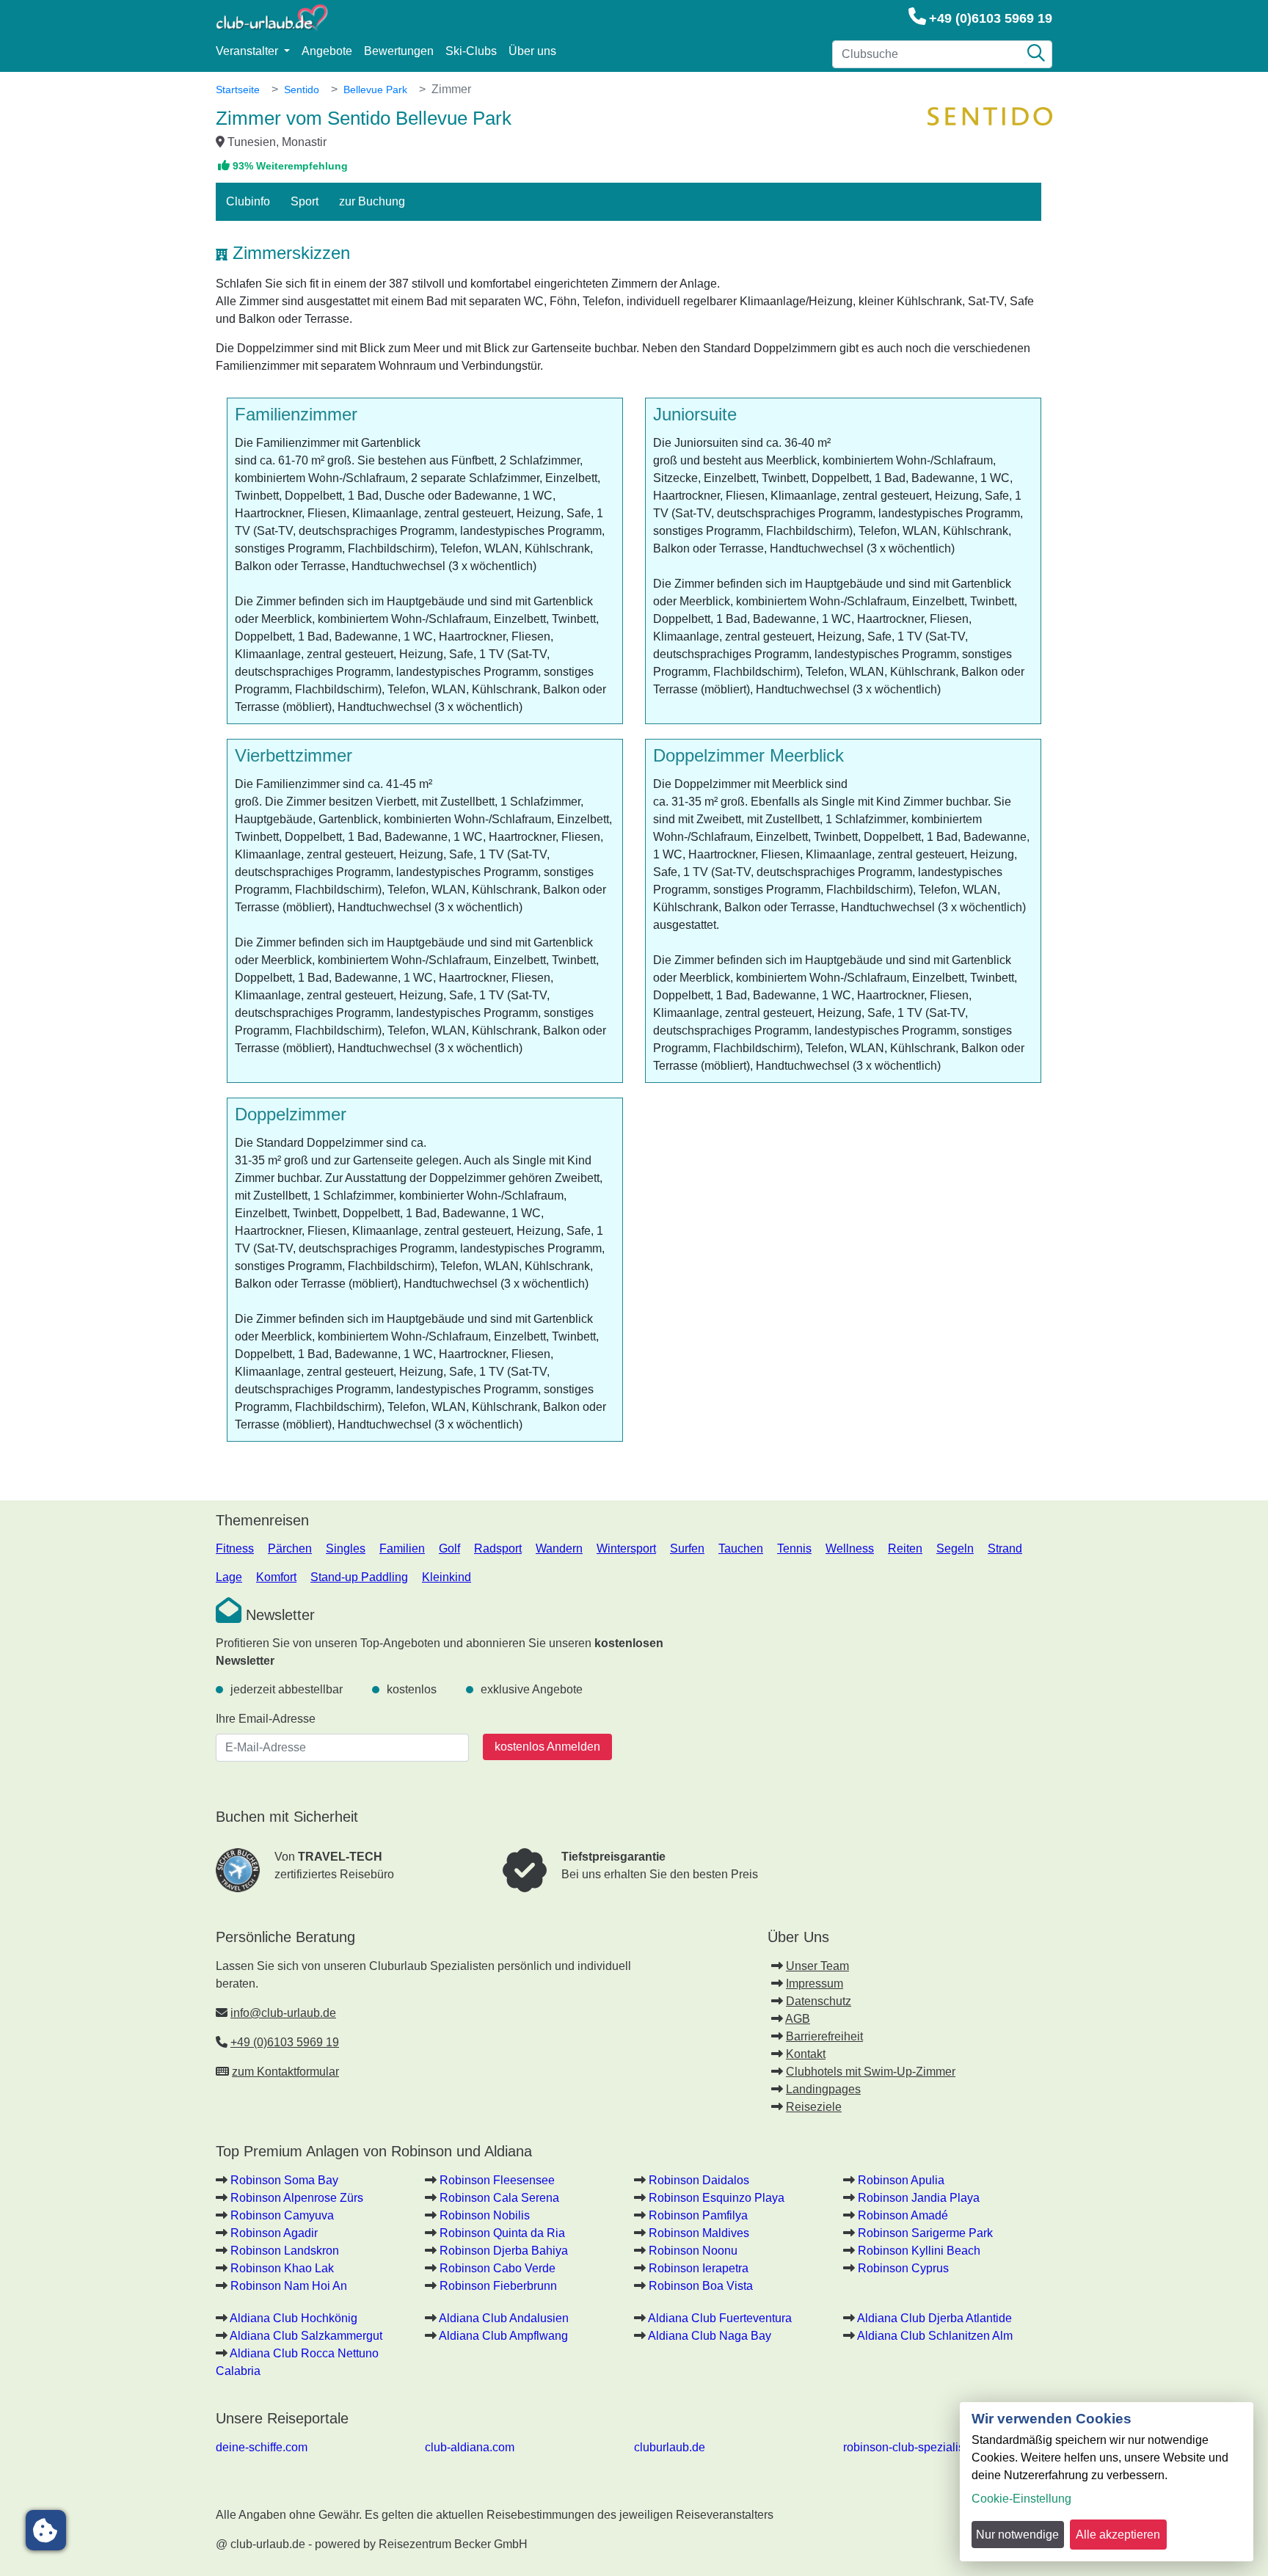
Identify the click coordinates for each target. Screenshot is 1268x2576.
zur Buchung (372, 201)
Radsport (498, 1548)
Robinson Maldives (699, 2233)
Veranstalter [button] (248, 51)
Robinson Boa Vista (701, 2286)
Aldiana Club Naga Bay (710, 2336)
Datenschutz (819, 2001)
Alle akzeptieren (1118, 2535)
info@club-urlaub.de (283, 2013)
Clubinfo (248, 201)
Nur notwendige (1017, 2535)
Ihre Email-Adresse (266, 1719)
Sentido (302, 90)
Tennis (794, 1548)
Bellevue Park (375, 90)
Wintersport (626, 1548)
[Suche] (1036, 54)
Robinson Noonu (693, 2251)
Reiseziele (814, 2107)
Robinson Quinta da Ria (502, 2233)
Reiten (905, 1548)
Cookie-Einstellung (1021, 2499)
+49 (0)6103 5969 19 (991, 18)
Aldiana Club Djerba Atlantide (934, 2318)
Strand (1005, 1548)
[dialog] (1107, 2482)
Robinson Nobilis (485, 2215)
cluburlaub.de (670, 2447)
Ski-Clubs (471, 51)
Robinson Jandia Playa (919, 2198)
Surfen (687, 1548)
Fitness (235, 1548)
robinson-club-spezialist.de (913, 2447)
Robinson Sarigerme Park (925, 2233)
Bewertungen (399, 51)
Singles (346, 1548)
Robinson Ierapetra (699, 2268)
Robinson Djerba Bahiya (504, 2251)
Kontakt (806, 2054)
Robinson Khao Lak (282, 2268)
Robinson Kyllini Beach (919, 2251)
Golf (449, 1548)
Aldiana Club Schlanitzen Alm (935, 2336)
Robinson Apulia (901, 2180)
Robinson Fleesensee (497, 2180)
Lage (229, 1577)
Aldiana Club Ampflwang (503, 2336)
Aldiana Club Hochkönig (294, 2318)
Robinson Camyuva (282, 2215)
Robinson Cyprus (903, 2268)
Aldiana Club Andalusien (504, 2318)
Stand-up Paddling (359, 1577)
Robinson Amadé (903, 2215)
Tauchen (741, 1548)
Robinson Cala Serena (499, 2198)
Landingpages (823, 2089)
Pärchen (290, 1548)
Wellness (850, 1548)
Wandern (559, 1548)
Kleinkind (447, 1577)
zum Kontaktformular (285, 2072)
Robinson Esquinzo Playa (717, 2198)
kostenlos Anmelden (547, 1747)
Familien (402, 1548)
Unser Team (817, 1966)
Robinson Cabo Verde (498, 2268)
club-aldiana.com (470, 2447)
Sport (305, 201)
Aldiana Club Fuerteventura (720, 2318)
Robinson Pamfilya (698, 2215)
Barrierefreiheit (824, 2036)
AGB (798, 2019)
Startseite (238, 90)
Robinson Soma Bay (284, 2180)
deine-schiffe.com (262, 2447)
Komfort (276, 1577)
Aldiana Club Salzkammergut (306, 2336)
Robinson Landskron (285, 2251)
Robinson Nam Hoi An (289, 2286)
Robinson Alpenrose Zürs (297, 2198)
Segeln (955, 1548)
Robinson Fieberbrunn (498, 2286)
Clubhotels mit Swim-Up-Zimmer (871, 2072)
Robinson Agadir (274, 2233)
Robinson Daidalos (699, 2180)
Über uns (532, 51)
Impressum (815, 1984)
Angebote (327, 51)
